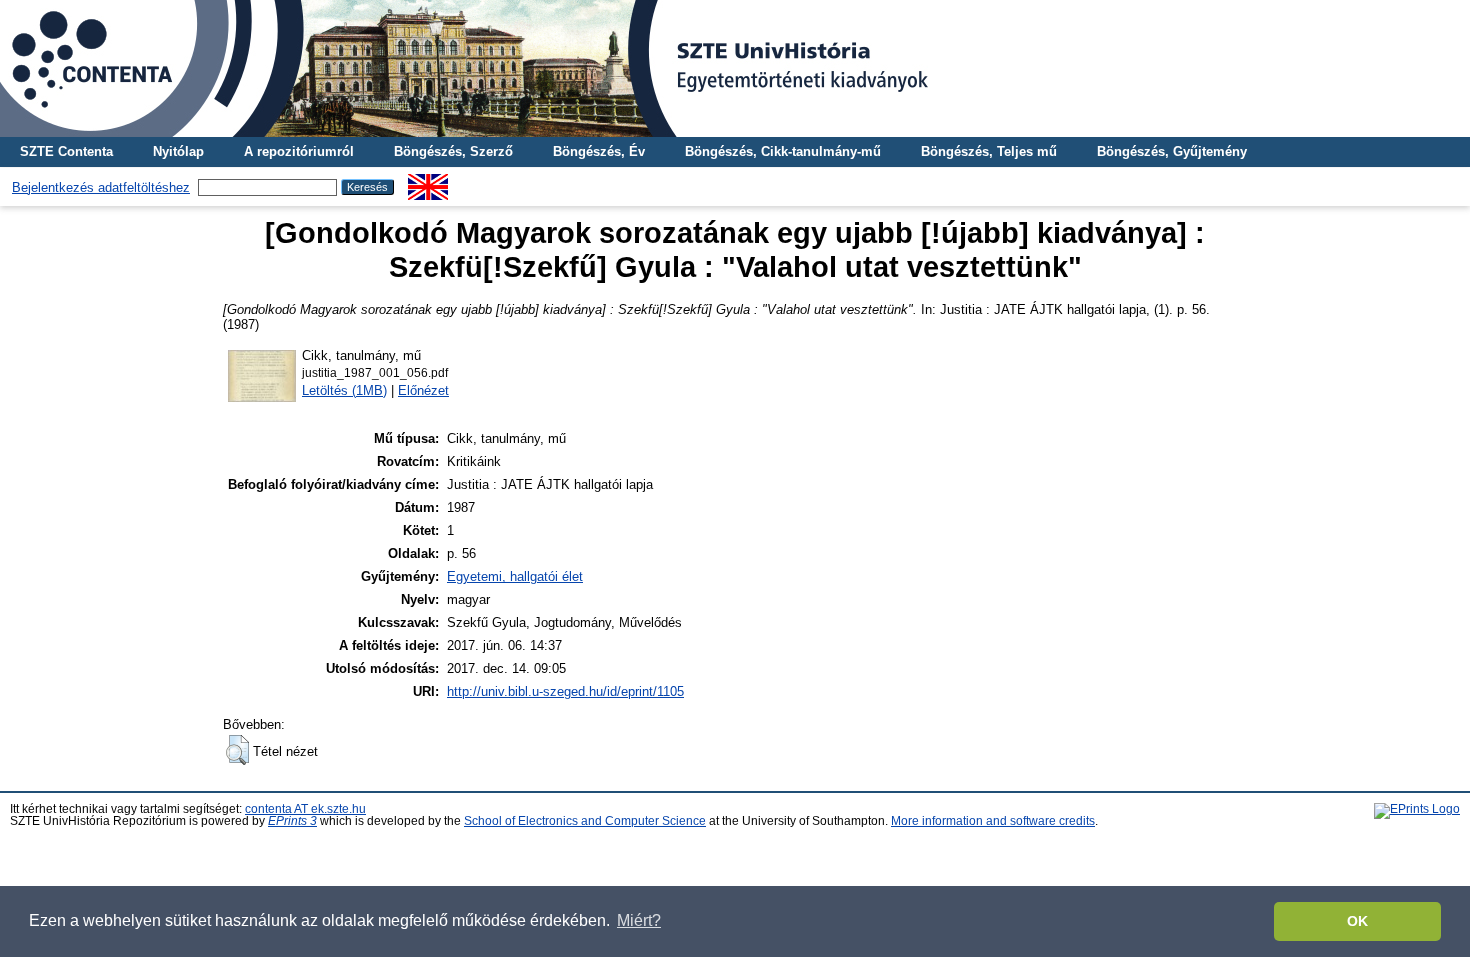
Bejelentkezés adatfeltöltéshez (101, 187)
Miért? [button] (639, 920)
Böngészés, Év (599, 151)
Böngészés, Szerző (453, 151)
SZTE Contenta (66, 151)
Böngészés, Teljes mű (989, 151)
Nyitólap (178, 151)
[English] (428, 181)
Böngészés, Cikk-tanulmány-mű (783, 151)
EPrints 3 (292, 821)
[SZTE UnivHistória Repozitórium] (735, 68)
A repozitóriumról (299, 151)
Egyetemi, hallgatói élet (515, 576)
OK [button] (1357, 921)
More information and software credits (993, 821)
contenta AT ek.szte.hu (305, 809)
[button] (237, 750)
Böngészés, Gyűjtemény (1172, 151)
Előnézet (423, 390)
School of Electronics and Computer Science (585, 821)
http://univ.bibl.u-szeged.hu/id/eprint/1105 (565, 691)
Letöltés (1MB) (344, 390)
